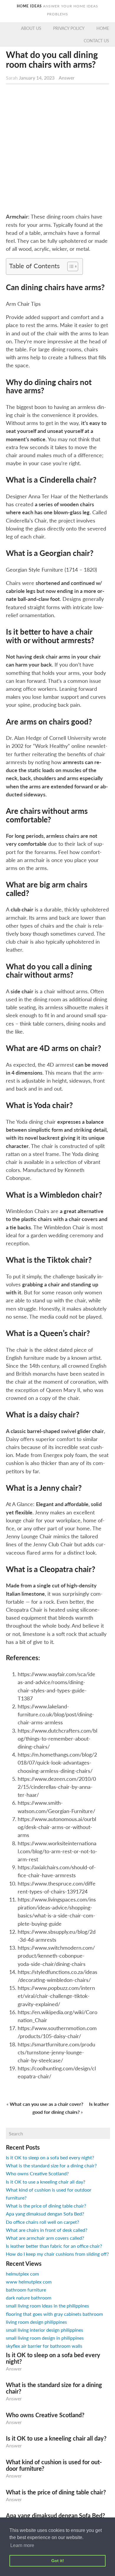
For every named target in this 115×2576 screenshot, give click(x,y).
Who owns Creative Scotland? (37, 2173)
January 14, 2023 (37, 78)
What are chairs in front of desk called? (47, 2230)
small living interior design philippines (45, 2330)
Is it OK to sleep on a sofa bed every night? (50, 2157)
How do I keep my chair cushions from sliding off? (57, 2254)
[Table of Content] (73, 266)
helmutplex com (22, 2274)
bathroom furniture (26, 2290)
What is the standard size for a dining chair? (51, 2165)
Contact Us (96, 41)
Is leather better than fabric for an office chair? (54, 2246)
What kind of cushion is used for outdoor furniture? (54, 2465)
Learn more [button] (22, 2545)
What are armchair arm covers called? (45, 2238)
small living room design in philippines (45, 2338)
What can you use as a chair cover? (46, 2104)
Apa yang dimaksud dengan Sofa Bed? (45, 2214)
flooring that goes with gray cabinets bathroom (54, 2314)
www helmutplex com (29, 2282)
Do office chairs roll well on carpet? (42, 2222)
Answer (67, 78)
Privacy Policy (69, 28)
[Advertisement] (57, 150)
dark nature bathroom (29, 2298)
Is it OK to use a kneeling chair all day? (46, 2182)
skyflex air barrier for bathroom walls (44, 2346)
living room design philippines (36, 2322)
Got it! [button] (58, 2561)
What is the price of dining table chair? (46, 2206)
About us (31, 28)
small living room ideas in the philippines (47, 2306)
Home (103, 28)
